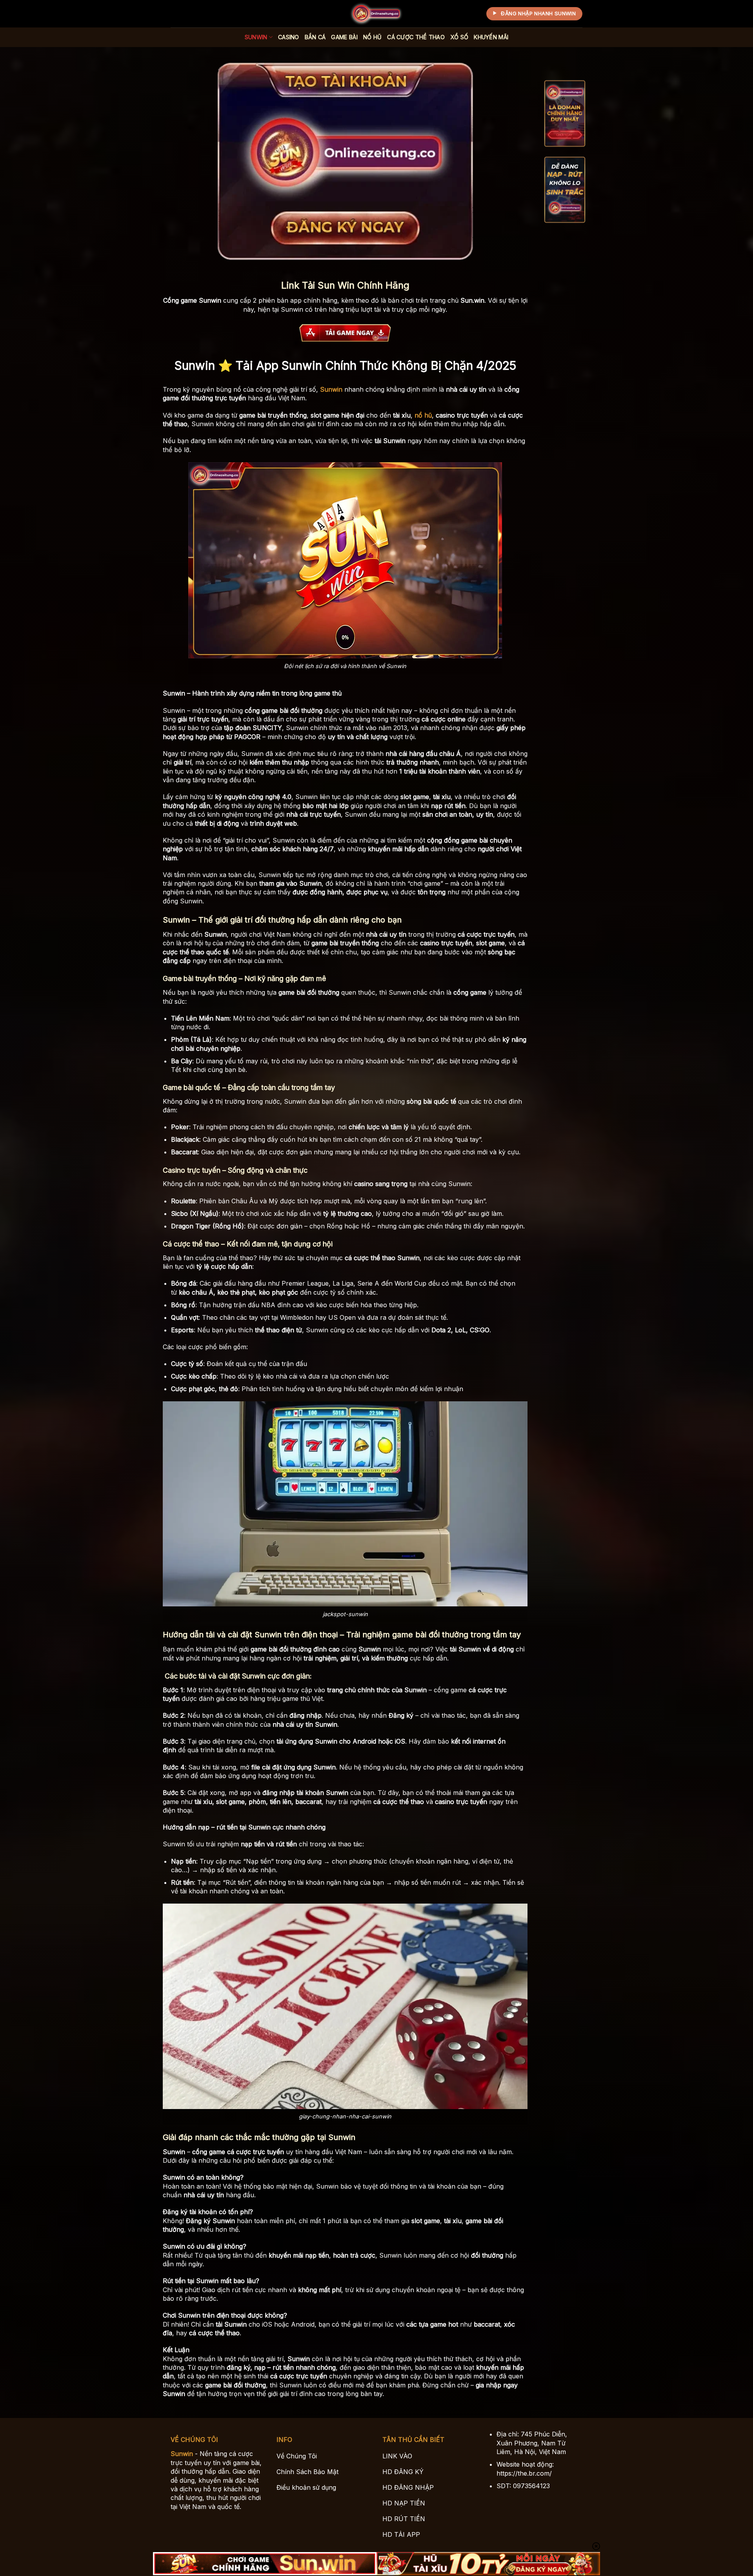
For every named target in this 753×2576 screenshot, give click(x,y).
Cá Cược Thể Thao (416, 37)
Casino (289, 37)
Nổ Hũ (372, 37)
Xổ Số (459, 37)
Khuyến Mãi (491, 37)
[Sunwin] (376, 14)
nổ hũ (423, 415)
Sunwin (256, 37)
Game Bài (344, 37)
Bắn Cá (315, 37)
